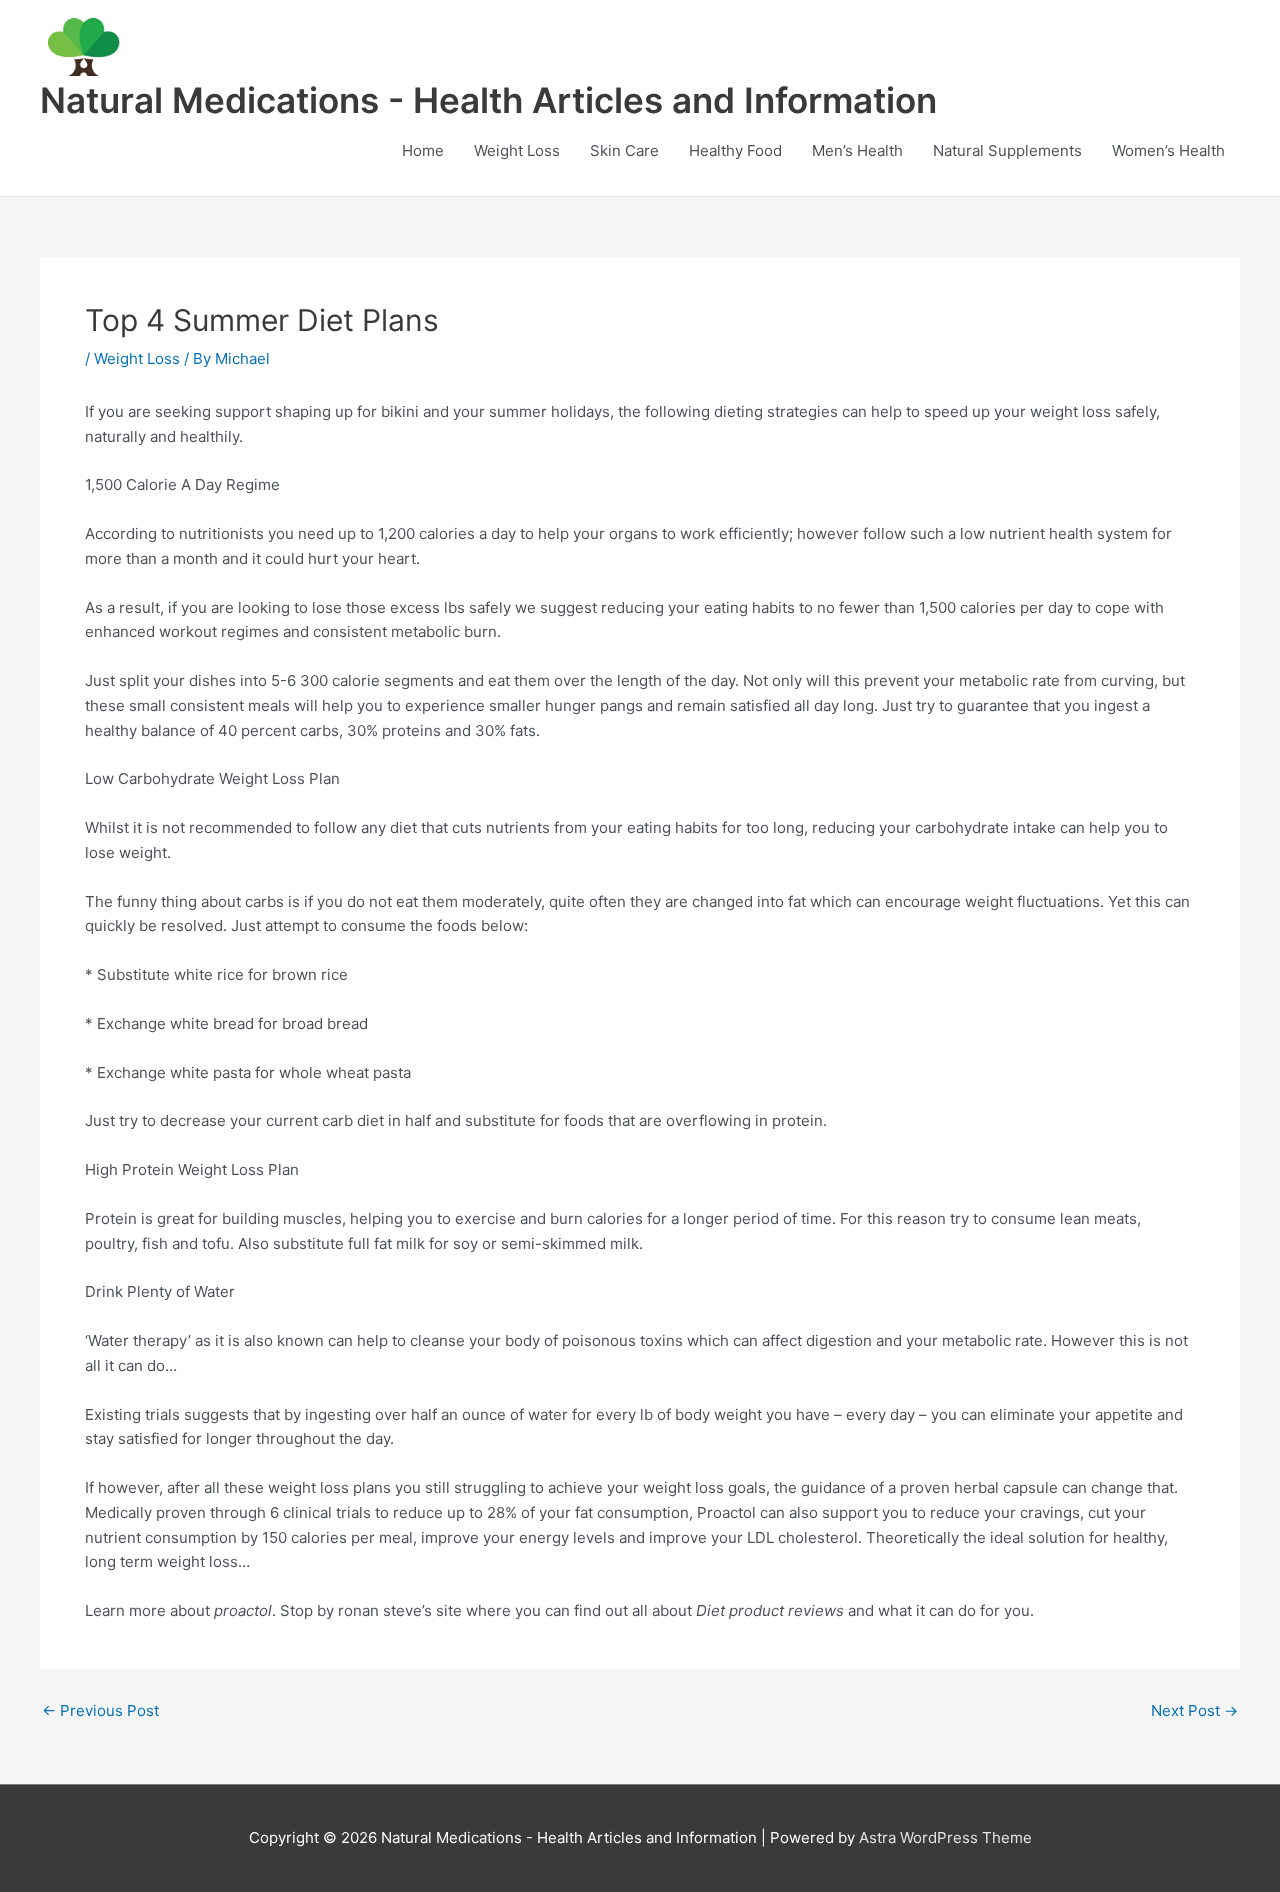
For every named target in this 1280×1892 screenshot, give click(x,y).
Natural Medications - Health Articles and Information (488, 100)
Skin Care (624, 150)
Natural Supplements (1007, 150)
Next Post (1194, 1710)
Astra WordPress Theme (945, 1837)
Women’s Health (1168, 150)
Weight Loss (517, 150)
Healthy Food (735, 150)
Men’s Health (857, 150)
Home (423, 150)
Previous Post (100, 1710)
